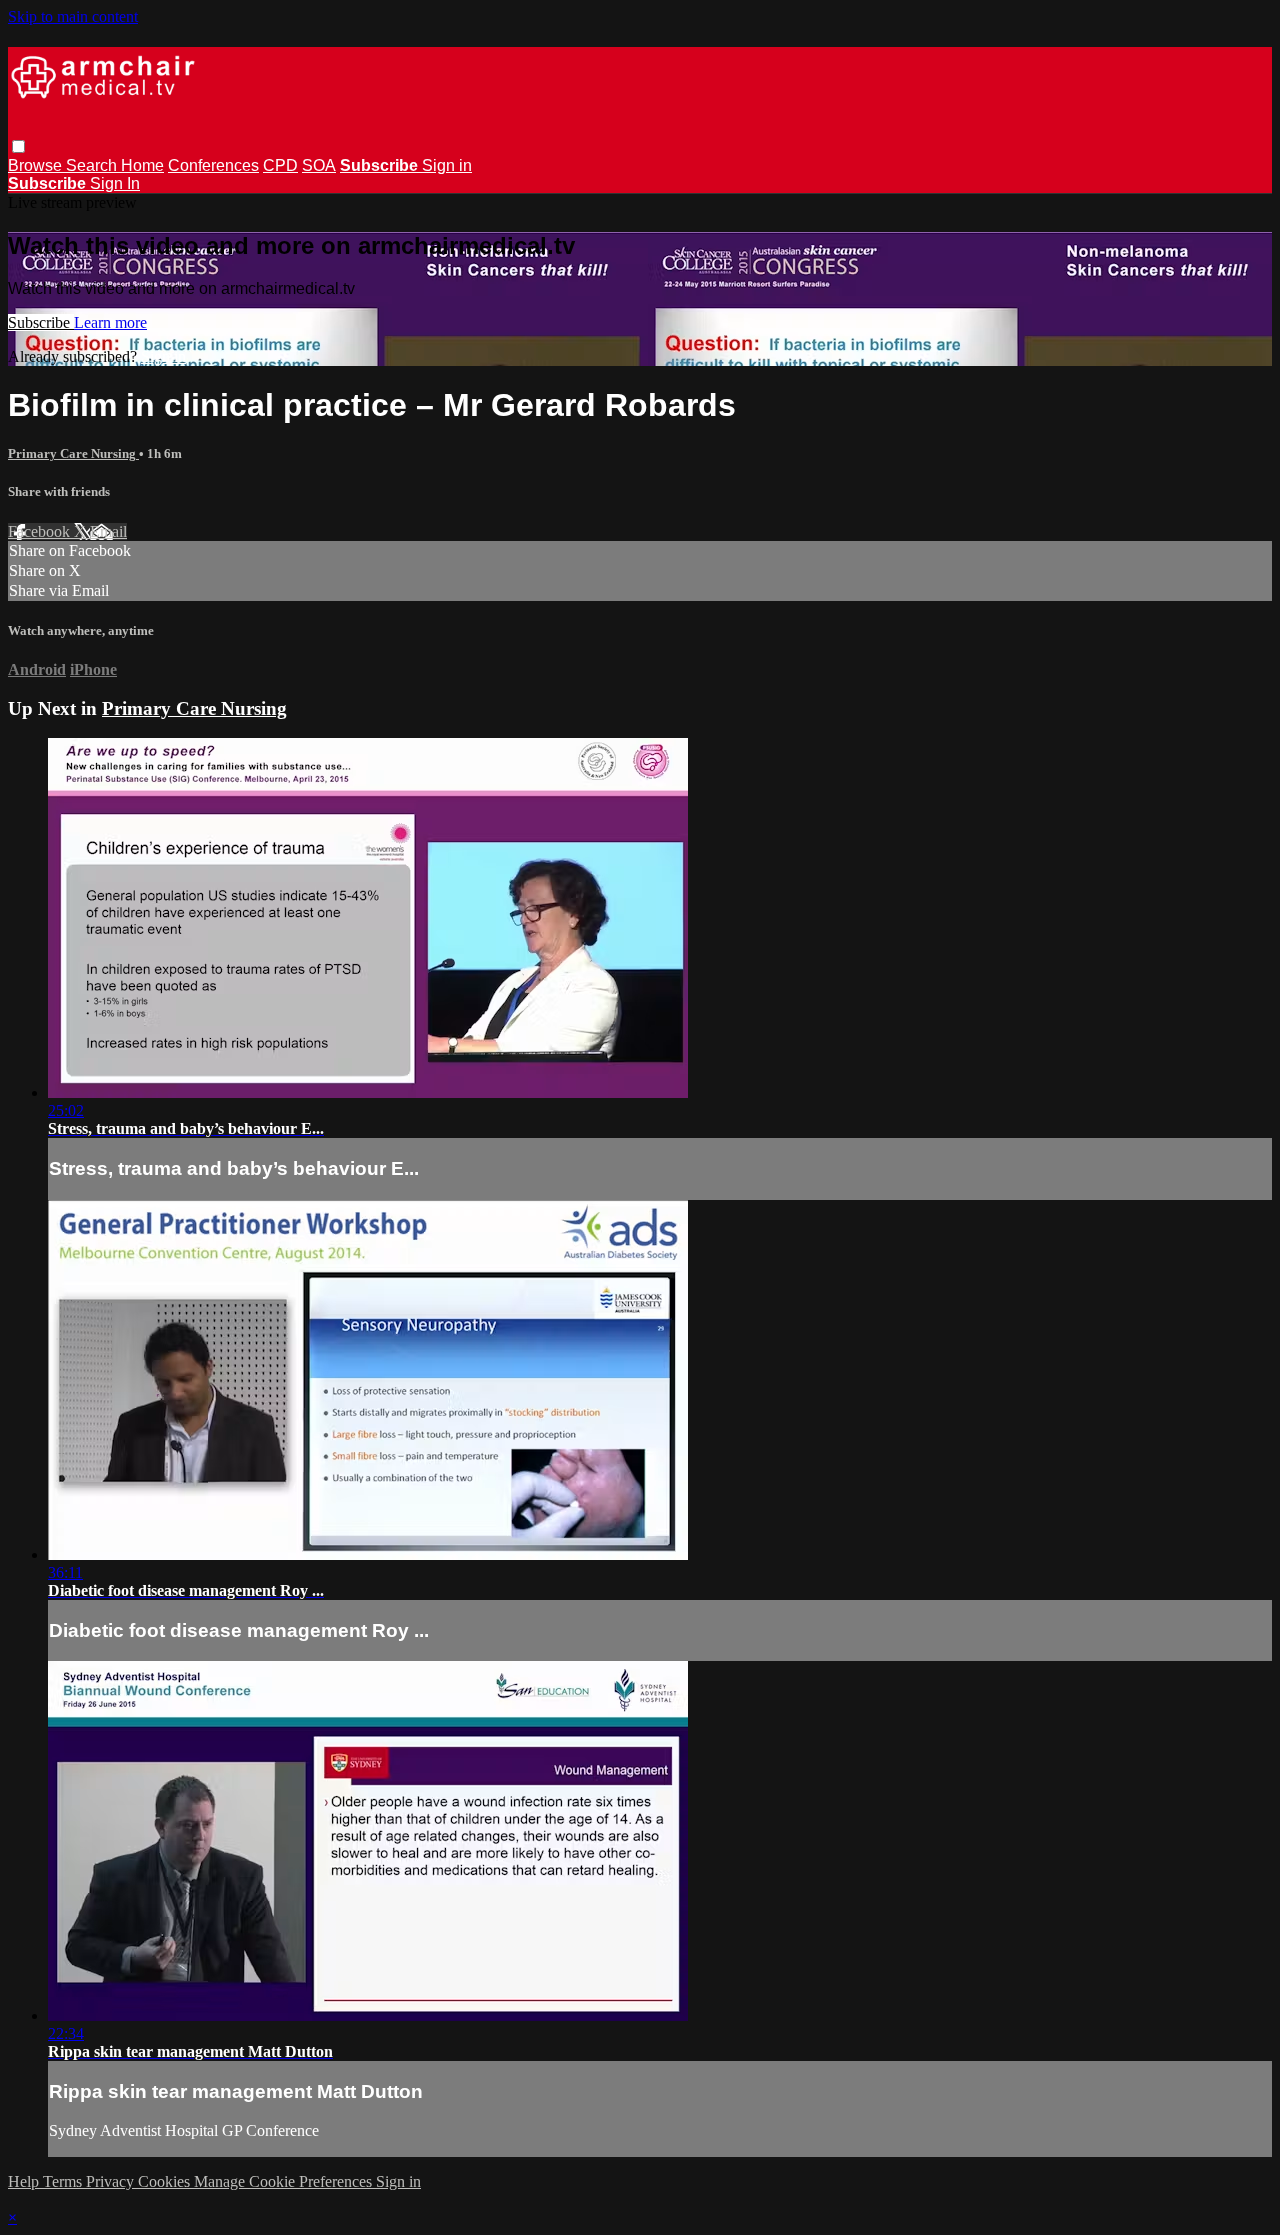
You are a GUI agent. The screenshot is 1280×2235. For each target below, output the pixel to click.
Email (108, 531)
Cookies (166, 2181)
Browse (37, 165)
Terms (64, 2181)
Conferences (213, 165)
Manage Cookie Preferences (285, 2181)
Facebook (41, 531)
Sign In (115, 183)
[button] (18, 146)
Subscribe (41, 322)
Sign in (447, 165)
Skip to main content (73, 16)
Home (142, 165)
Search (93, 165)
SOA (319, 165)
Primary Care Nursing (73, 453)
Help (25, 2181)
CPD (280, 165)
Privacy (112, 2181)
